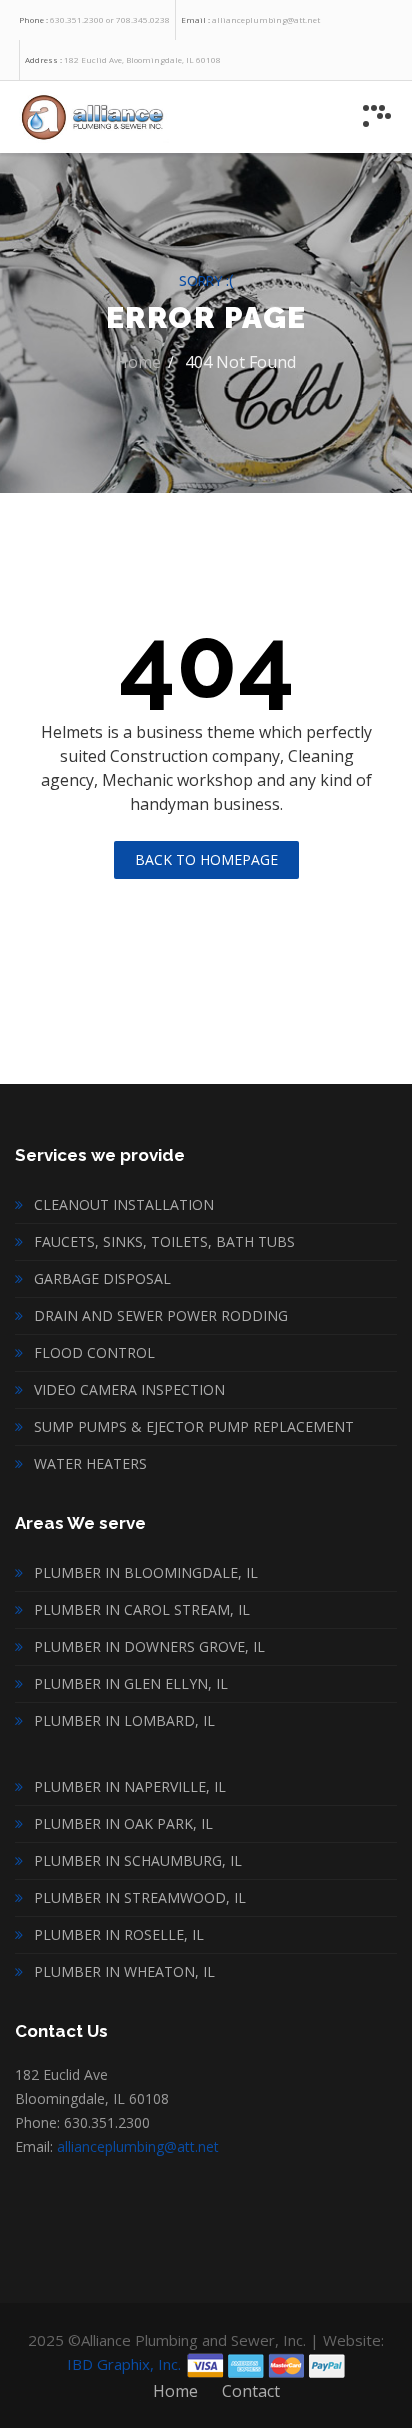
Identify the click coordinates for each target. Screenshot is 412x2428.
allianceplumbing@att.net (138, 2146)
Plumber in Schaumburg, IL (138, 1860)
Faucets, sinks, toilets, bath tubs (164, 1241)
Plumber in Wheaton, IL (124, 1971)
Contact (251, 2391)
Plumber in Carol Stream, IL (142, 1609)
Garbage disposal (102, 1278)
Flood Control (94, 1352)
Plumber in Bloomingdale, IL (146, 1572)
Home (138, 362)
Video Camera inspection (129, 1389)
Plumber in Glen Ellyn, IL (131, 1683)
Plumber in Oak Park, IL (123, 1823)
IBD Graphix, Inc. (124, 2364)
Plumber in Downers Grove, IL (149, 1646)
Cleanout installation (124, 1204)
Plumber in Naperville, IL (130, 1786)
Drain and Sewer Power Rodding (161, 1315)
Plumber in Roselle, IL (119, 1934)
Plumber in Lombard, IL (124, 1720)
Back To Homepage (206, 859)
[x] (377, 116)
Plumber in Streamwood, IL (140, 1897)
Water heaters (90, 1463)
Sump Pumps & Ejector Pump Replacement (194, 1426)
